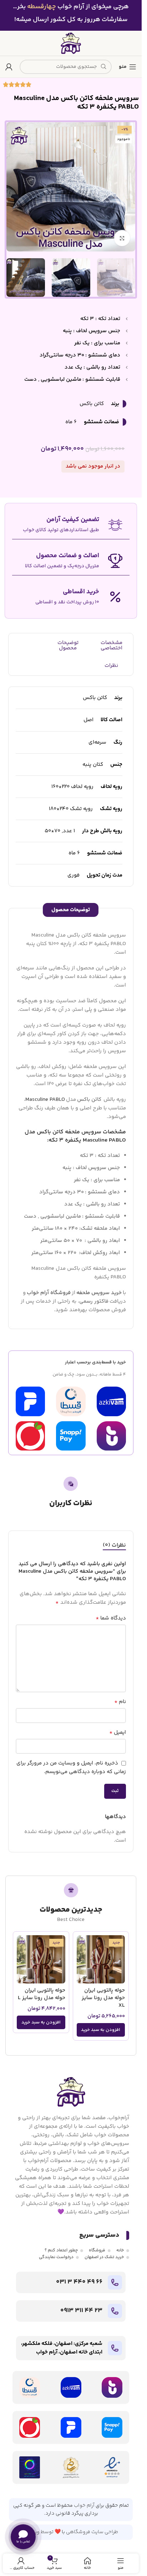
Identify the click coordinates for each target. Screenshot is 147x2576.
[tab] (114, 1546)
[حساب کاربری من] (9, 67)
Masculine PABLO (45, 1100)
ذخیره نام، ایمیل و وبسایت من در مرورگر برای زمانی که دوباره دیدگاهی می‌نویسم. (71, 1768)
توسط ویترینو (39, 2532)
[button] (101, 2030)
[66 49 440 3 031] (115, 2282)
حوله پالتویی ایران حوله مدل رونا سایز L (42, 1994)
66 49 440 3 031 (79, 2282)
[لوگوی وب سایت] (71, 43)
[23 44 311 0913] (115, 2311)
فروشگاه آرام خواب (49, 1293)
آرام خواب (84, 2506)
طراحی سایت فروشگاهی (92, 2532)
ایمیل (118, 1733)
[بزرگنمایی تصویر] (122, 238)
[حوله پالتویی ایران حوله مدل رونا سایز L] (41, 1960)
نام (120, 1702)
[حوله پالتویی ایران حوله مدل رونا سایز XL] (101, 1960)
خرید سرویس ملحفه (99, 1293)
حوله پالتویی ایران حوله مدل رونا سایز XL (103, 1998)
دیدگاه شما (111, 1618)
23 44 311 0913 (81, 2311)
